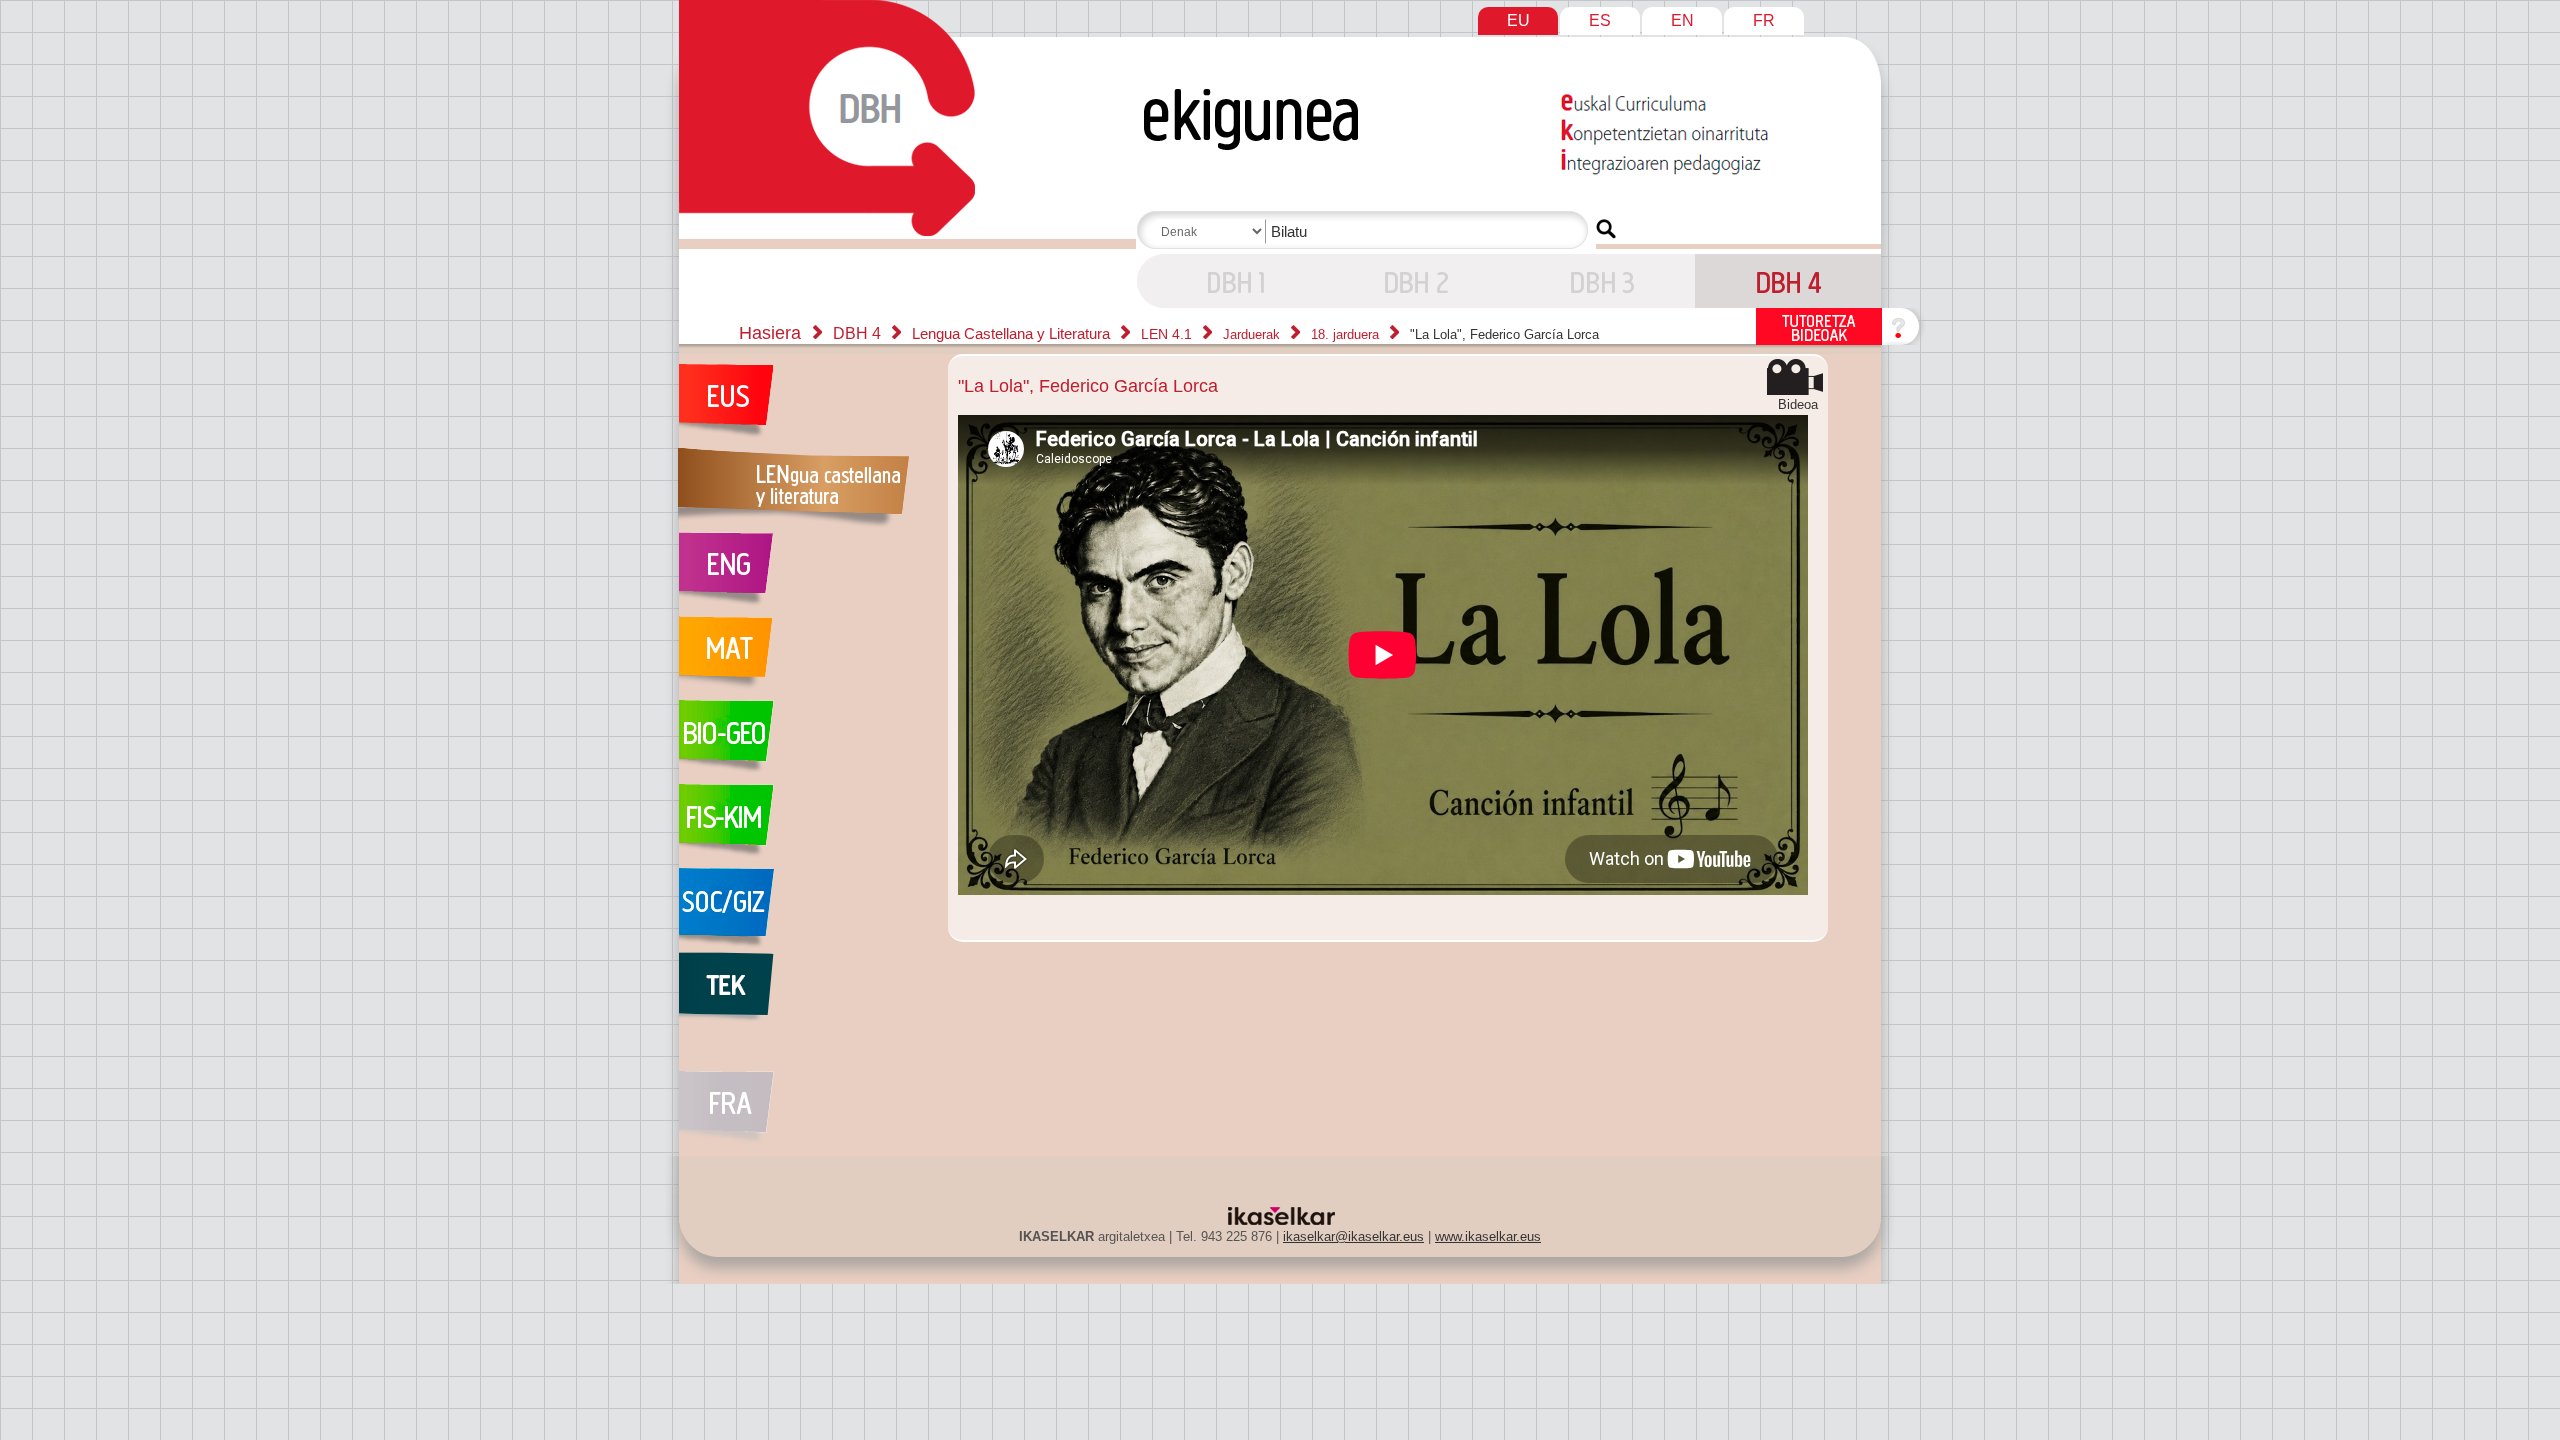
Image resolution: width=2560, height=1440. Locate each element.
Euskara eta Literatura (803, 406)
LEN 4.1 (1168, 334)
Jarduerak (1253, 334)
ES (1600, 20)
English (803, 574)
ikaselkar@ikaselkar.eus (1353, 1236)
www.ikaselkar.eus (1488, 1236)
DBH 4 (1230, 281)
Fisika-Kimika (803, 826)
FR (1764, 20)
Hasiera (770, 333)
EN (1682, 20)
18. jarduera (1347, 334)
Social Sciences (803, 910)
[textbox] (1366, 231)
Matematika (803, 658)
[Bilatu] (1606, 229)
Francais (803, 1096)
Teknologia (803, 994)
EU (1518, 20)
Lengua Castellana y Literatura (1013, 333)
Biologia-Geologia (803, 742)
